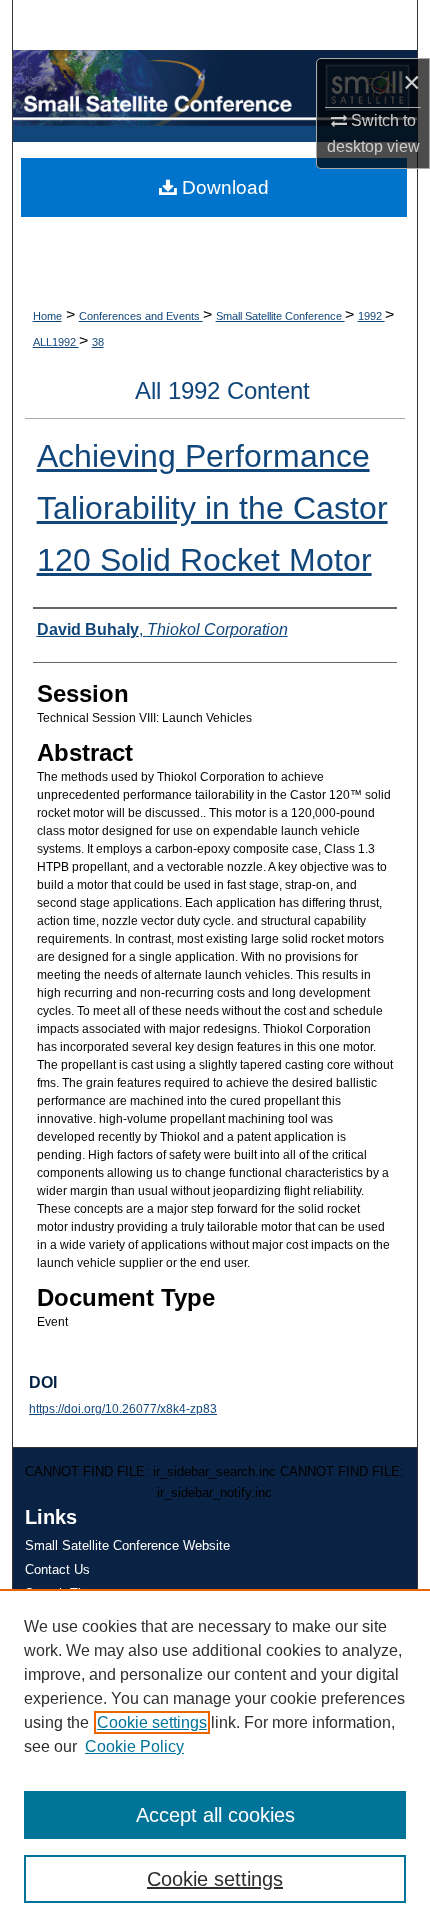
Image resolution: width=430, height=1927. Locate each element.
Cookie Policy (134, 1746)
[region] (215, 1758)
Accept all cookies (215, 1815)
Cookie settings (152, 1722)
